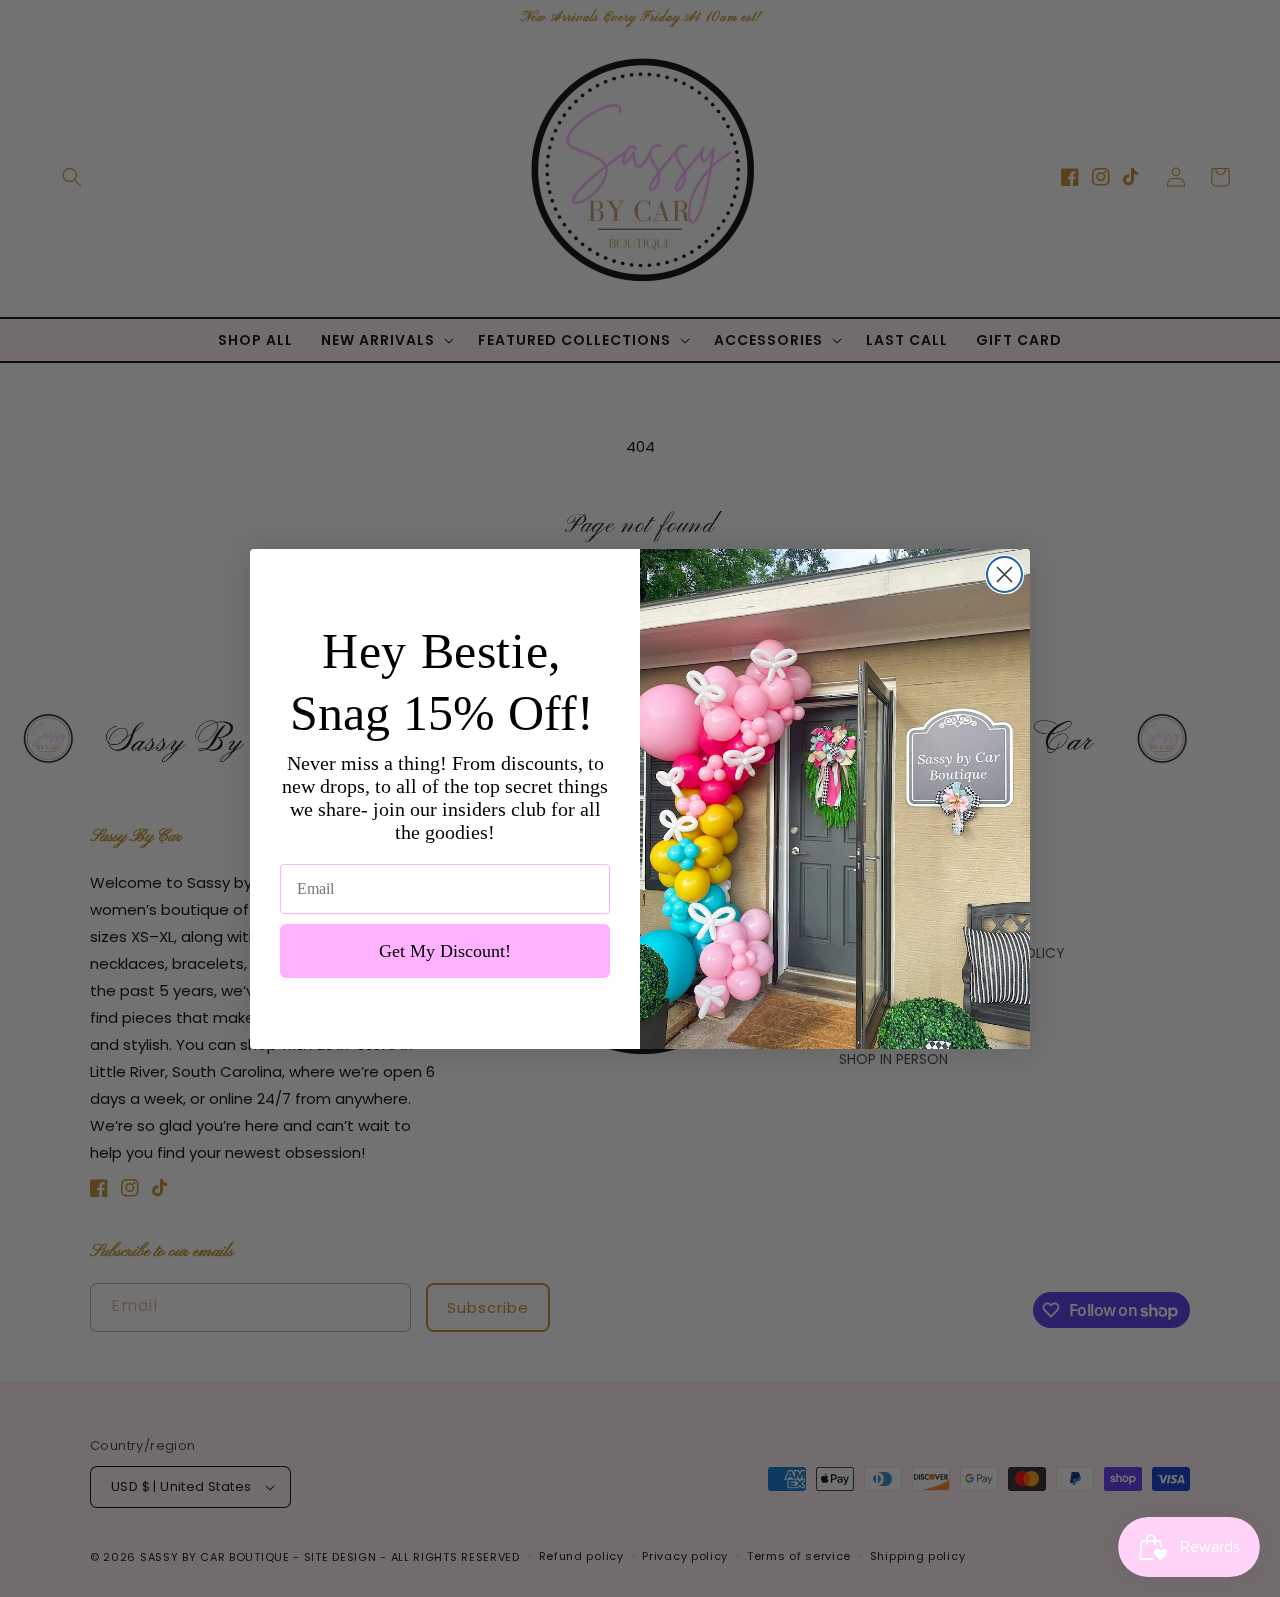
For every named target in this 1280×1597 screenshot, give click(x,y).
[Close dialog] (1004, 574)
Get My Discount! (445, 951)
